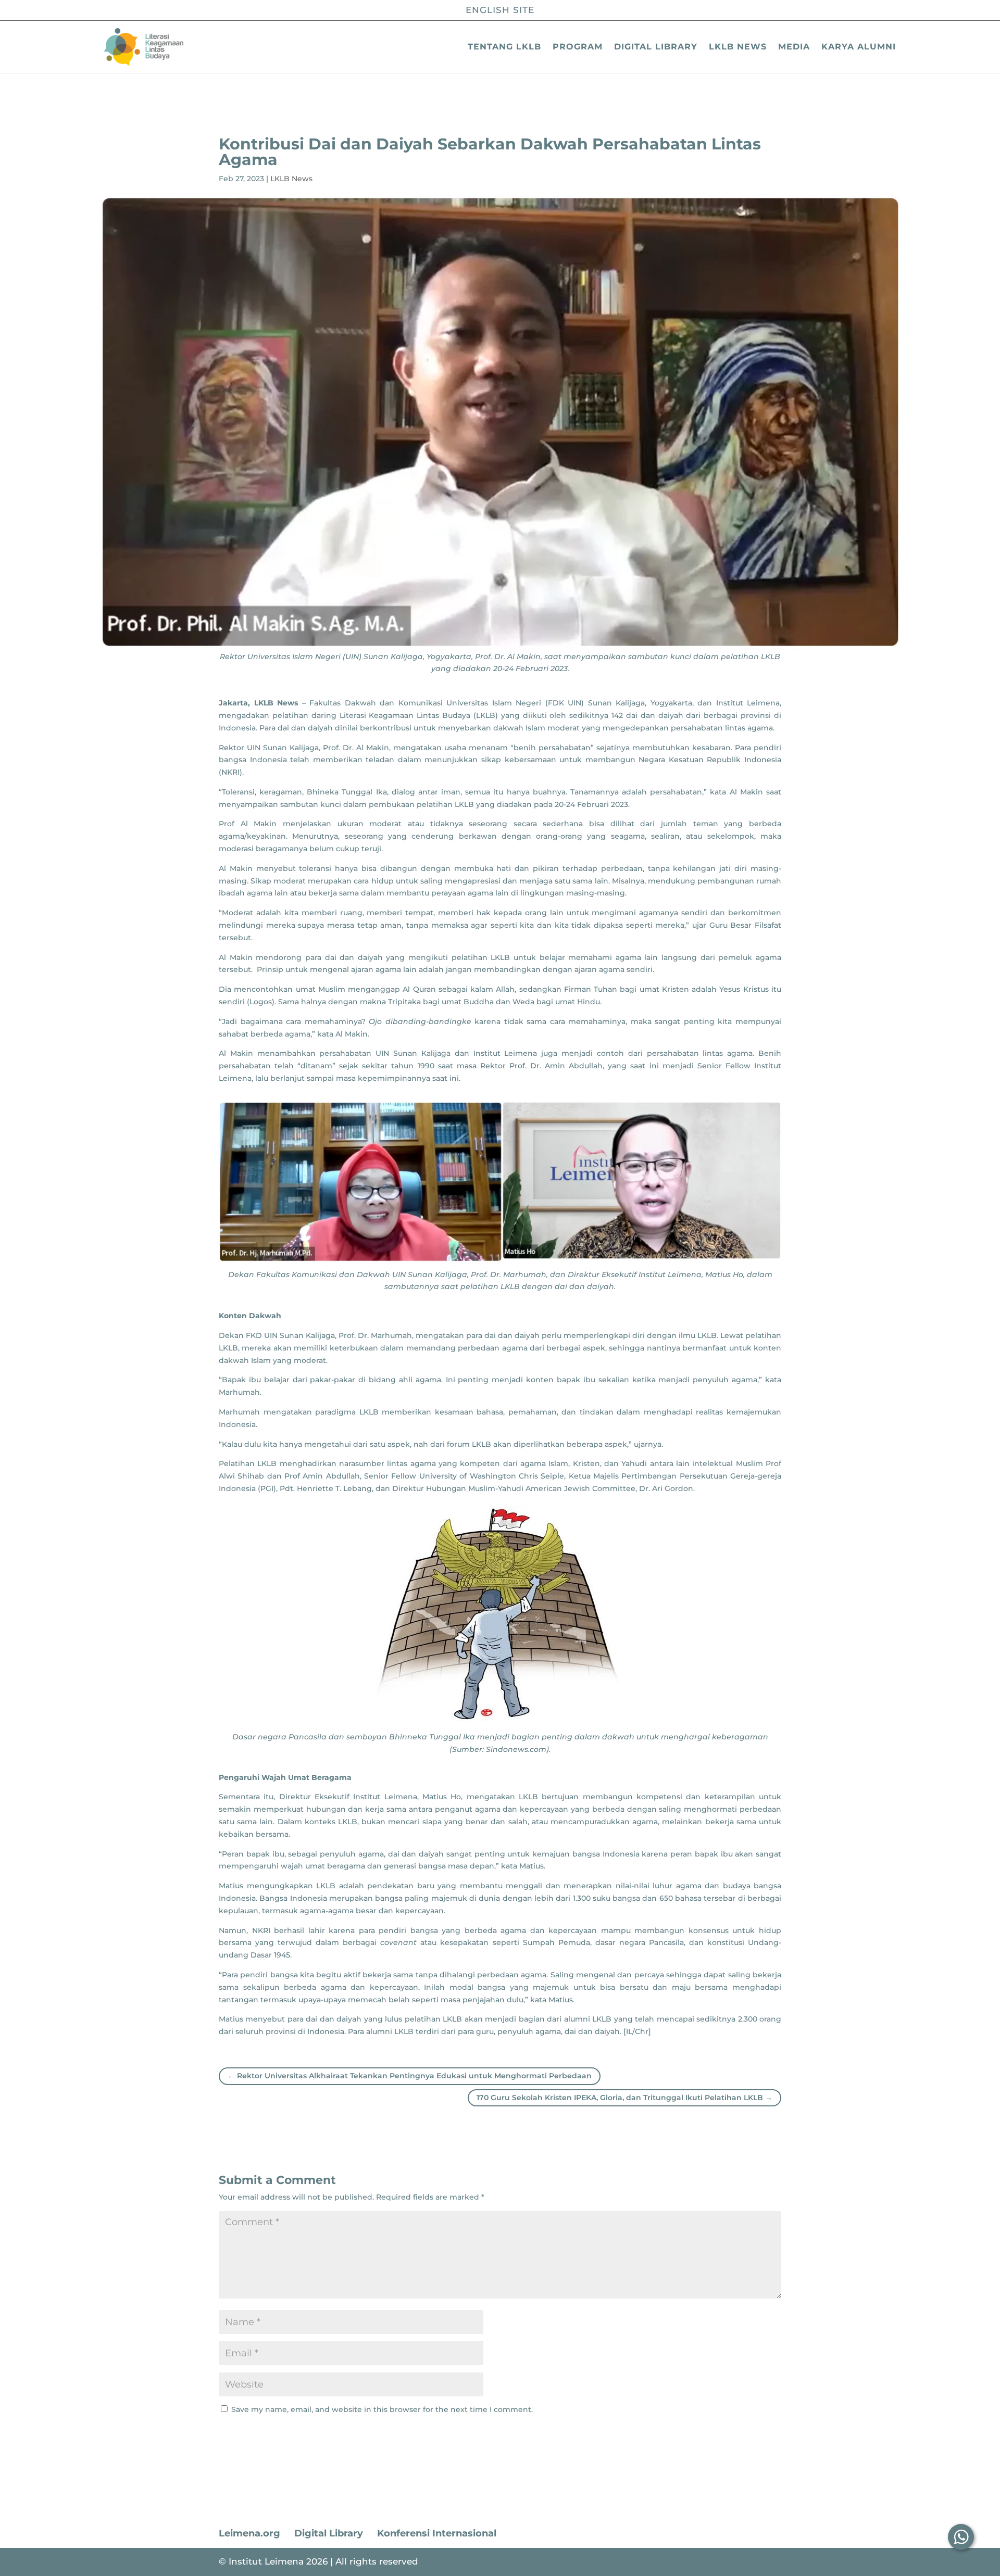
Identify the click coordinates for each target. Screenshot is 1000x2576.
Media (794, 47)
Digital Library (656, 47)
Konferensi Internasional (437, 2533)
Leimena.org (249, 2533)
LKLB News (738, 47)
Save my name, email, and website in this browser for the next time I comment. (382, 2409)
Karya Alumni (859, 47)
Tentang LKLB (504, 47)
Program (578, 47)
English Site (500, 10)
